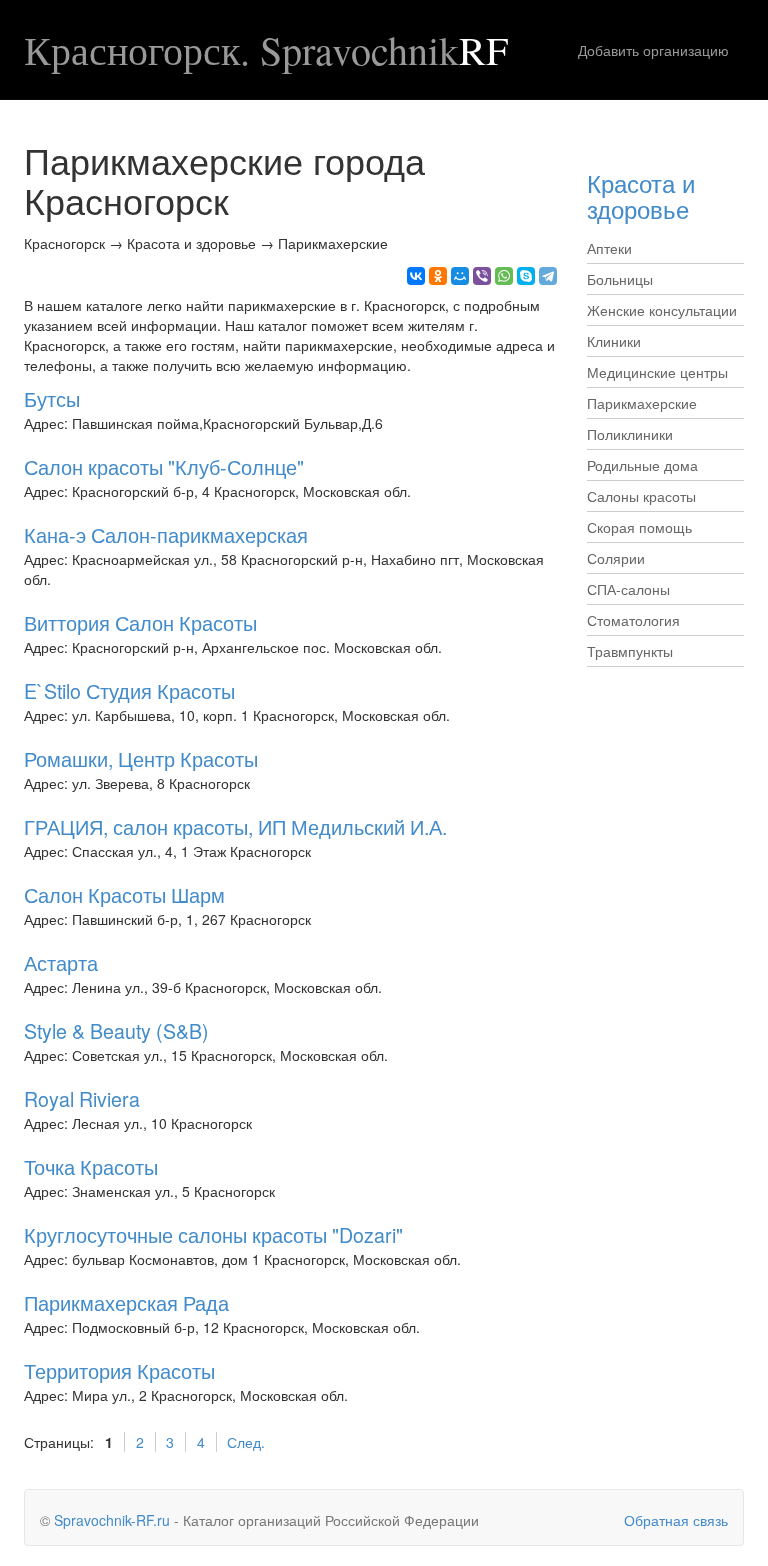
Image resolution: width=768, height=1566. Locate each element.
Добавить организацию (653, 50)
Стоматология (633, 620)
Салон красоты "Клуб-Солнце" (164, 466)
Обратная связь (676, 1520)
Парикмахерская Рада (126, 1302)
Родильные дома (642, 465)
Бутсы (52, 398)
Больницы (620, 279)
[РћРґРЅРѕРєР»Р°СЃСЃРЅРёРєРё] (438, 276)
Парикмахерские (642, 403)
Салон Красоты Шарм (124, 894)
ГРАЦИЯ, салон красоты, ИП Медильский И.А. (235, 826)
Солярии (616, 558)
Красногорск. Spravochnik (266, 50)
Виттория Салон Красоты (140, 622)
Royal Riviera (82, 1098)
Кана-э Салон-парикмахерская (166, 534)
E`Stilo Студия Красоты (129, 690)
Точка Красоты (91, 1166)
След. (246, 1442)
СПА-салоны (628, 589)
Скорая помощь (639, 527)
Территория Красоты (119, 1370)
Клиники (614, 341)
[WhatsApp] (504, 276)
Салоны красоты (641, 496)
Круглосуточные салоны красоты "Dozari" (213, 1234)
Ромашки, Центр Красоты (141, 758)
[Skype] (526, 276)
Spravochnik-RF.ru (112, 1520)
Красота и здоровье (641, 195)
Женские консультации (662, 310)
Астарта (61, 962)
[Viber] (482, 276)
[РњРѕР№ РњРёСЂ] (460, 276)
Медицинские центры (657, 372)
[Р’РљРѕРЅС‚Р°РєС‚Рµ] (416, 276)
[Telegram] (548, 276)
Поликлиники (630, 434)
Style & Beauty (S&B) (116, 1030)
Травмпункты (630, 651)
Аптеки (609, 248)
